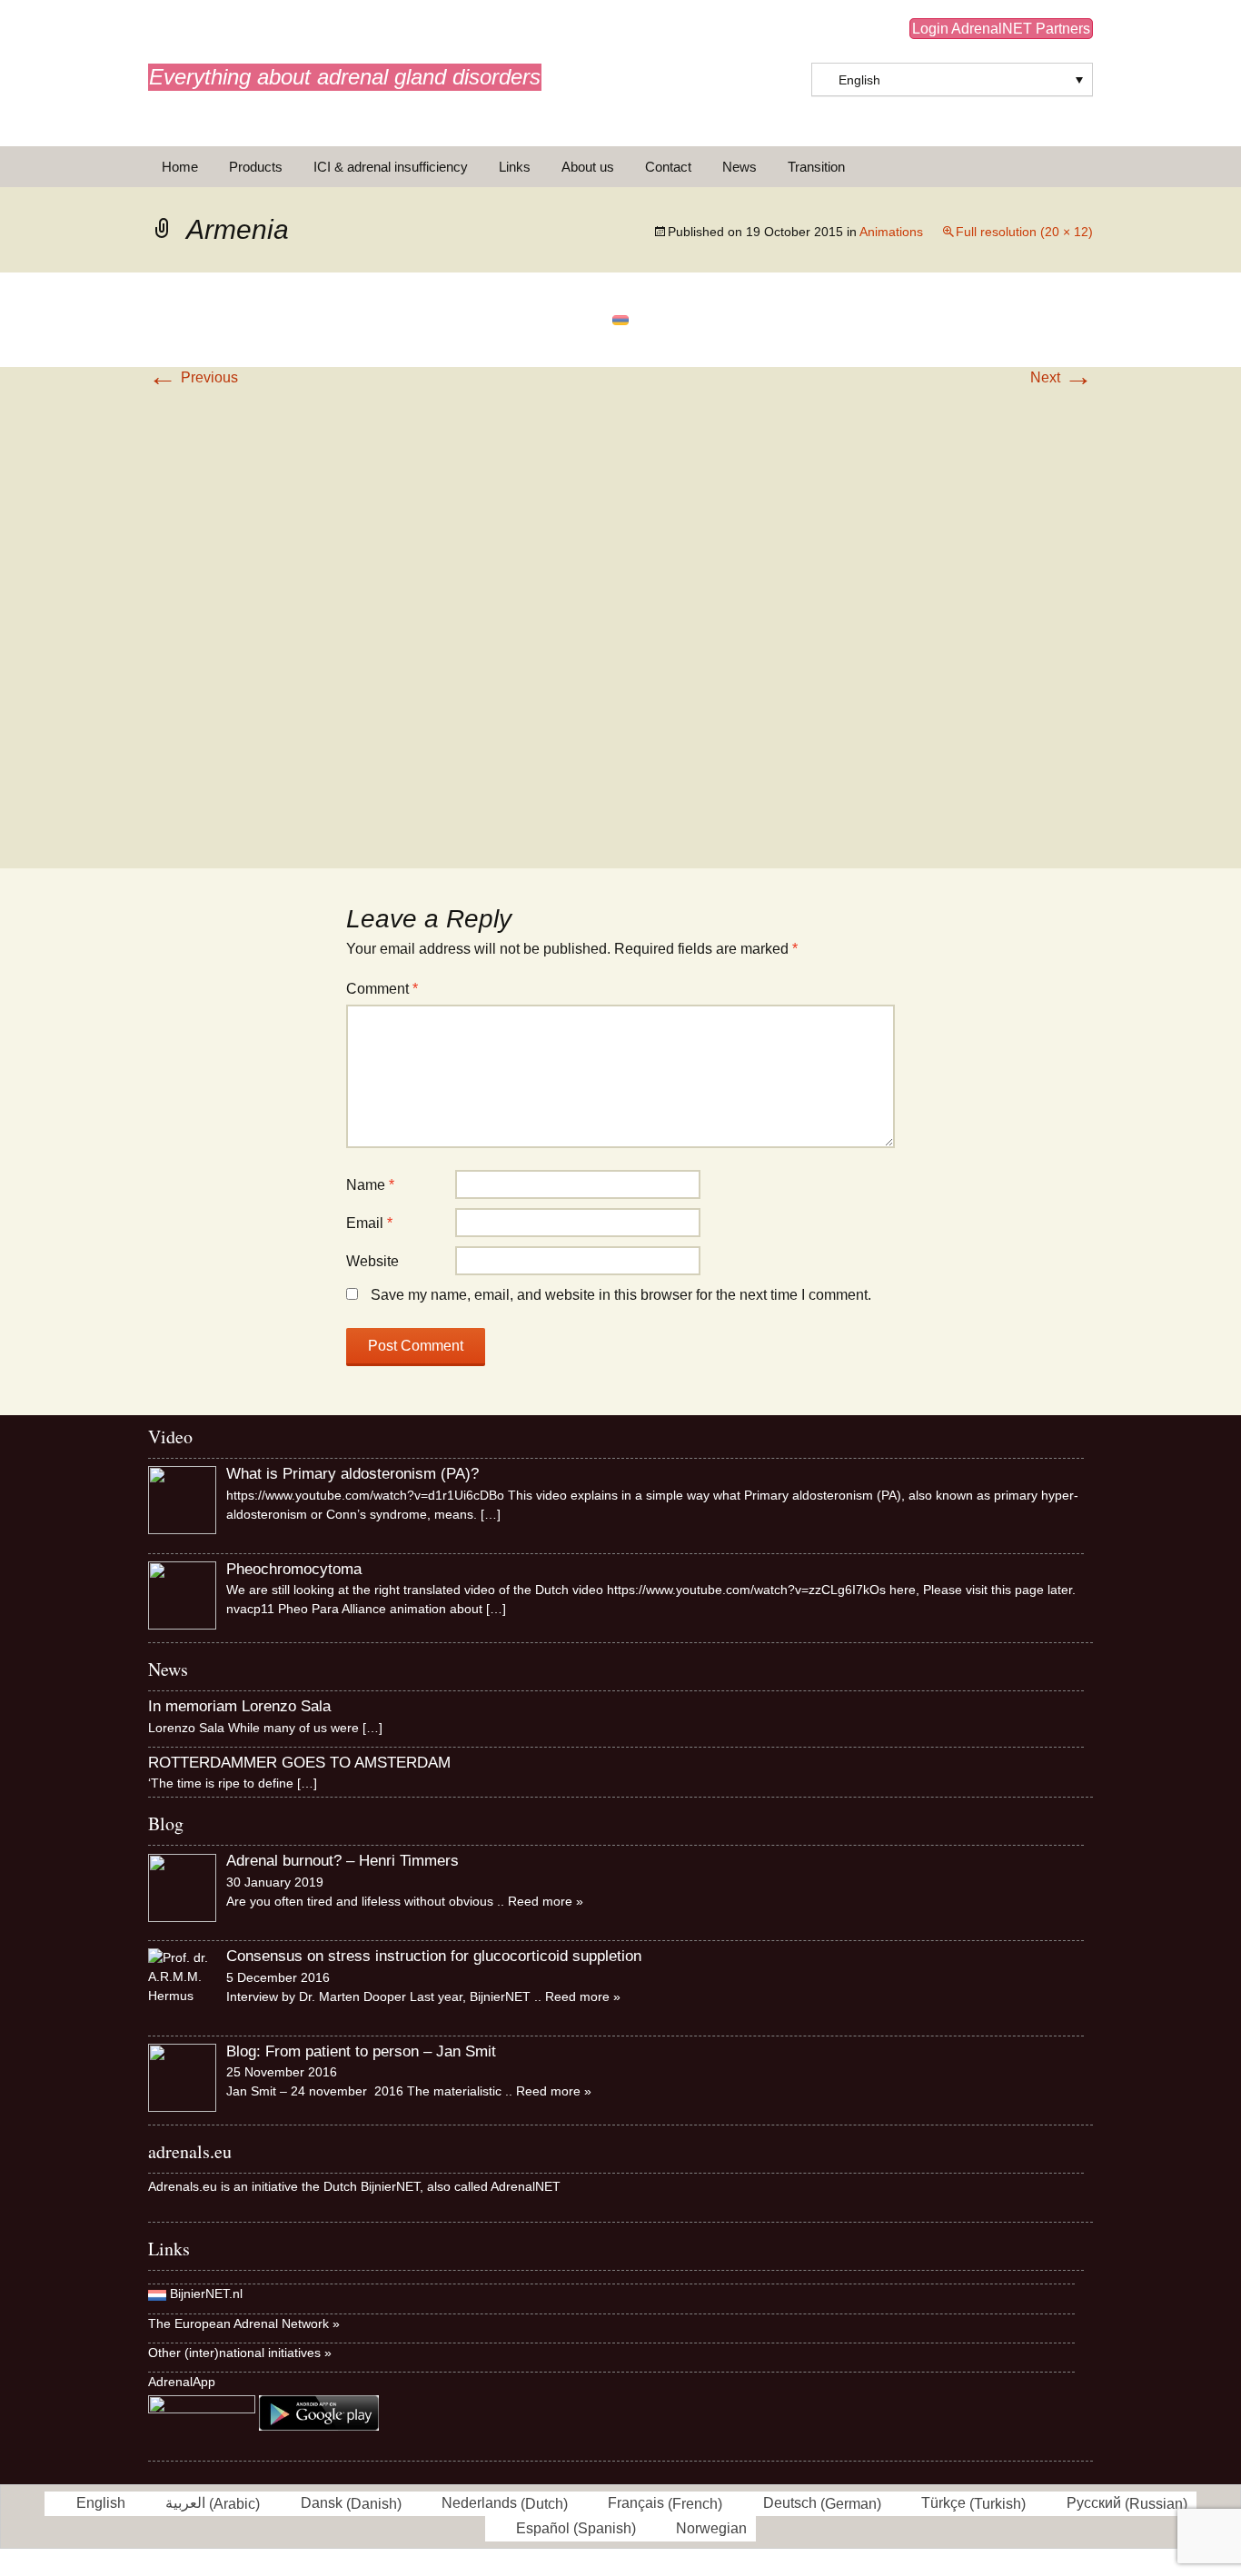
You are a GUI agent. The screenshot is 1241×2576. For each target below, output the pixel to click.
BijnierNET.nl (206, 2294)
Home (180, 167)
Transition (816, 167)
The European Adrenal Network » (244, 2323)
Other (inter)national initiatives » (240, 2353)
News (740, 167)
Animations (891, 232)
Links (515, 167)
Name (370, 1185)
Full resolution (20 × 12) (1024, 232)
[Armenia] (620, 319)
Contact (668, 167)
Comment (382, 989)
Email (369, 1223)
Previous (193, 377)
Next (1062, 377)
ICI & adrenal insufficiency (391, 167)
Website (372, 1261)
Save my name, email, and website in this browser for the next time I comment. (621, 1295)
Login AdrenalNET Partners (1001, 29)
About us (588, 167)
